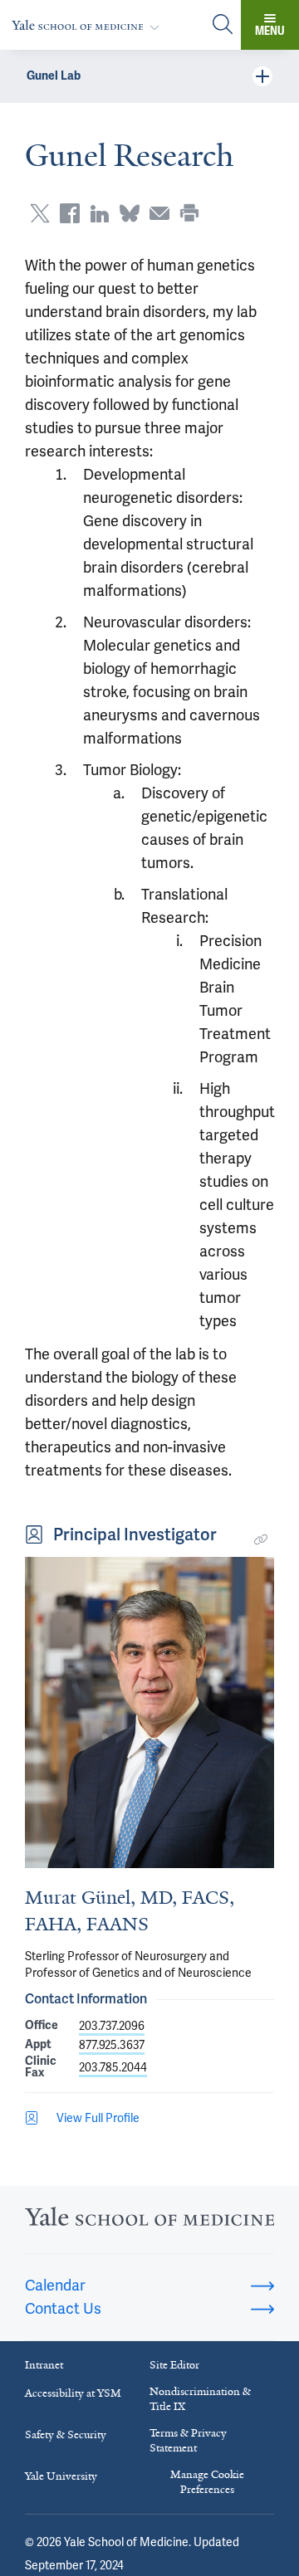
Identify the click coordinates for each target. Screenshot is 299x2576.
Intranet (44, 2365)
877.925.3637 (112, 2045)
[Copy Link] (261, 1539)
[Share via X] (40, 213)
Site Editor (174, 2365)
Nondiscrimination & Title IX (200, 2399)
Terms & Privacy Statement (188, 2440)
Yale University (61, 2476)
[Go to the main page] (89, 25)
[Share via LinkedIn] (100, 213)
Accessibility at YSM (73, 2393)
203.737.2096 (112, 2026)
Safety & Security (66, 2435)
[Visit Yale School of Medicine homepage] (149, 2221)
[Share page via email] (159, 213)
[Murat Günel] (149, 1712)
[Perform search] (223, 25)
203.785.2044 (113, 2067)
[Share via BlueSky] (130, 213)
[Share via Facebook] (70, 213)
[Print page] (189, 213)
